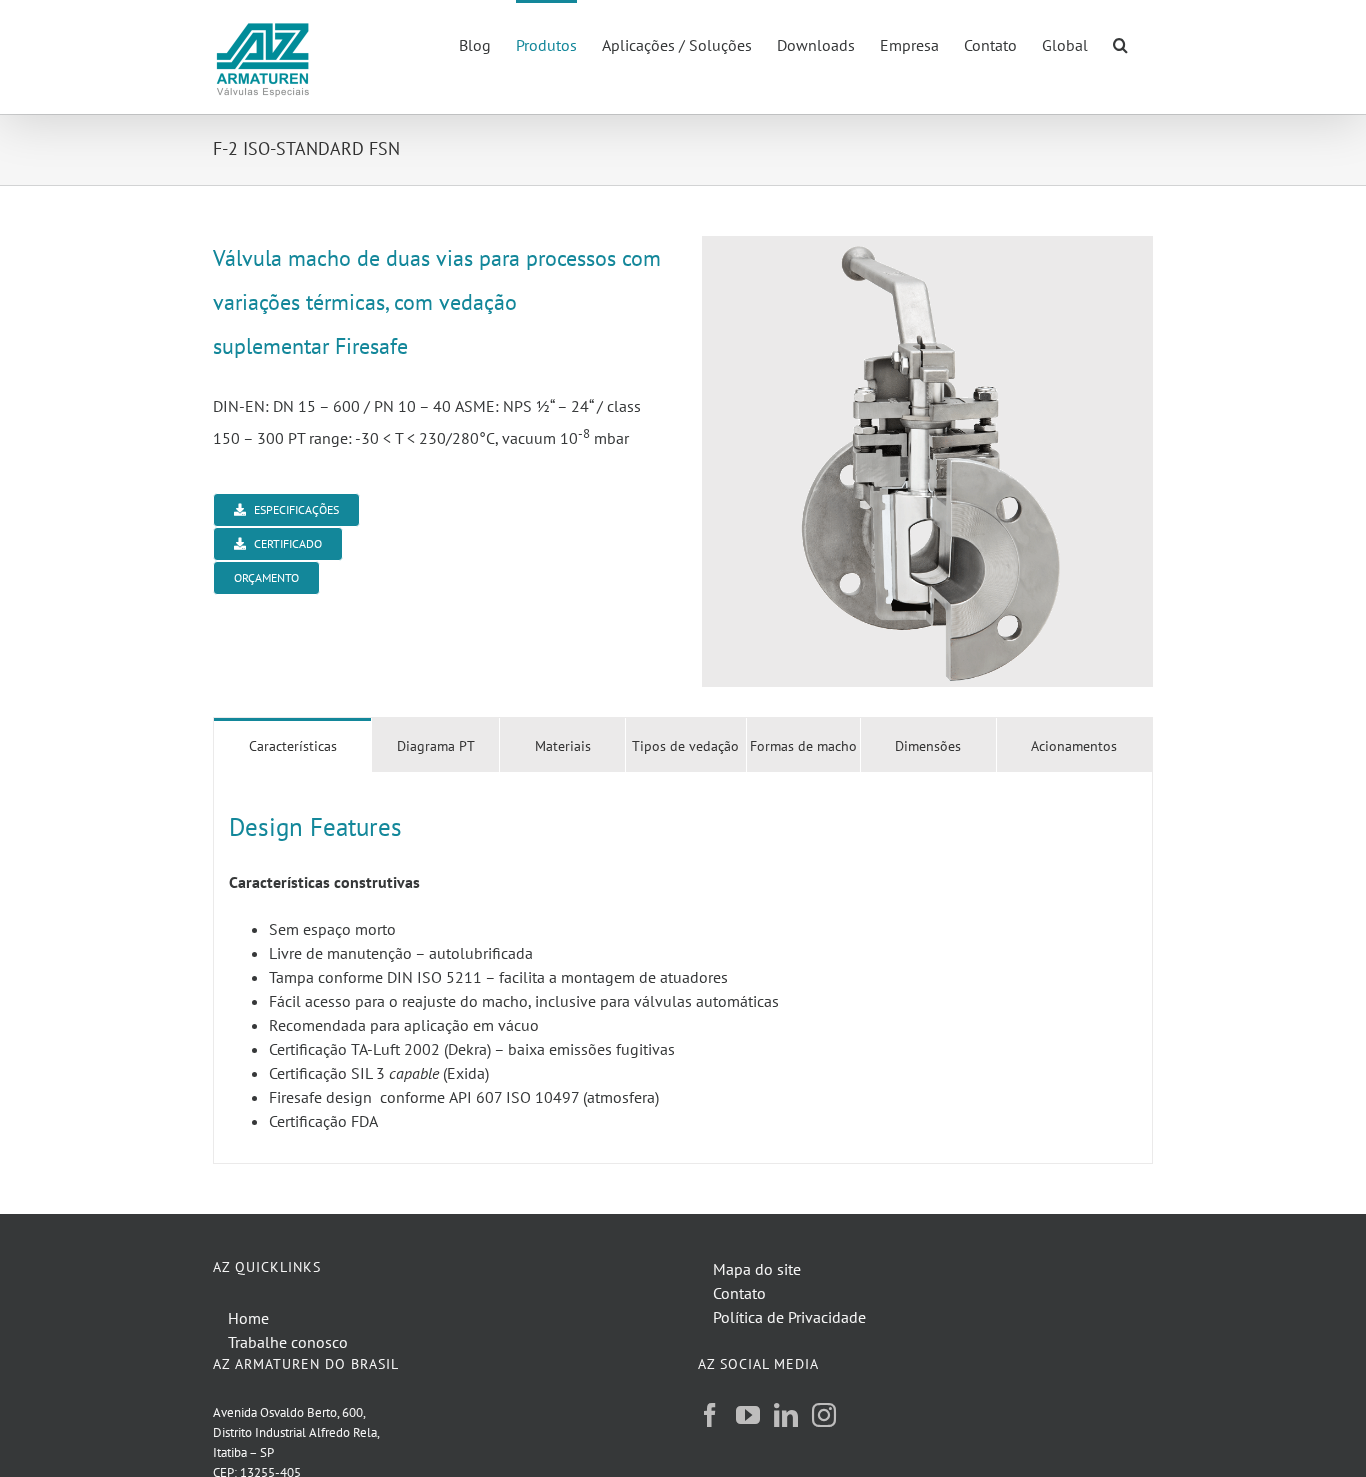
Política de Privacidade (789, 1317)
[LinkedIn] (786, 1415)
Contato (739, 1293)
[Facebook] (710, 1415)
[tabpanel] (683, 968)
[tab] (292, 745)
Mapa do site (757, 1269)
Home (248, 1318)
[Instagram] (824, 1415)
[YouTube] (748, 1415)
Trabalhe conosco (288, 1342)
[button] (1120, 43)
